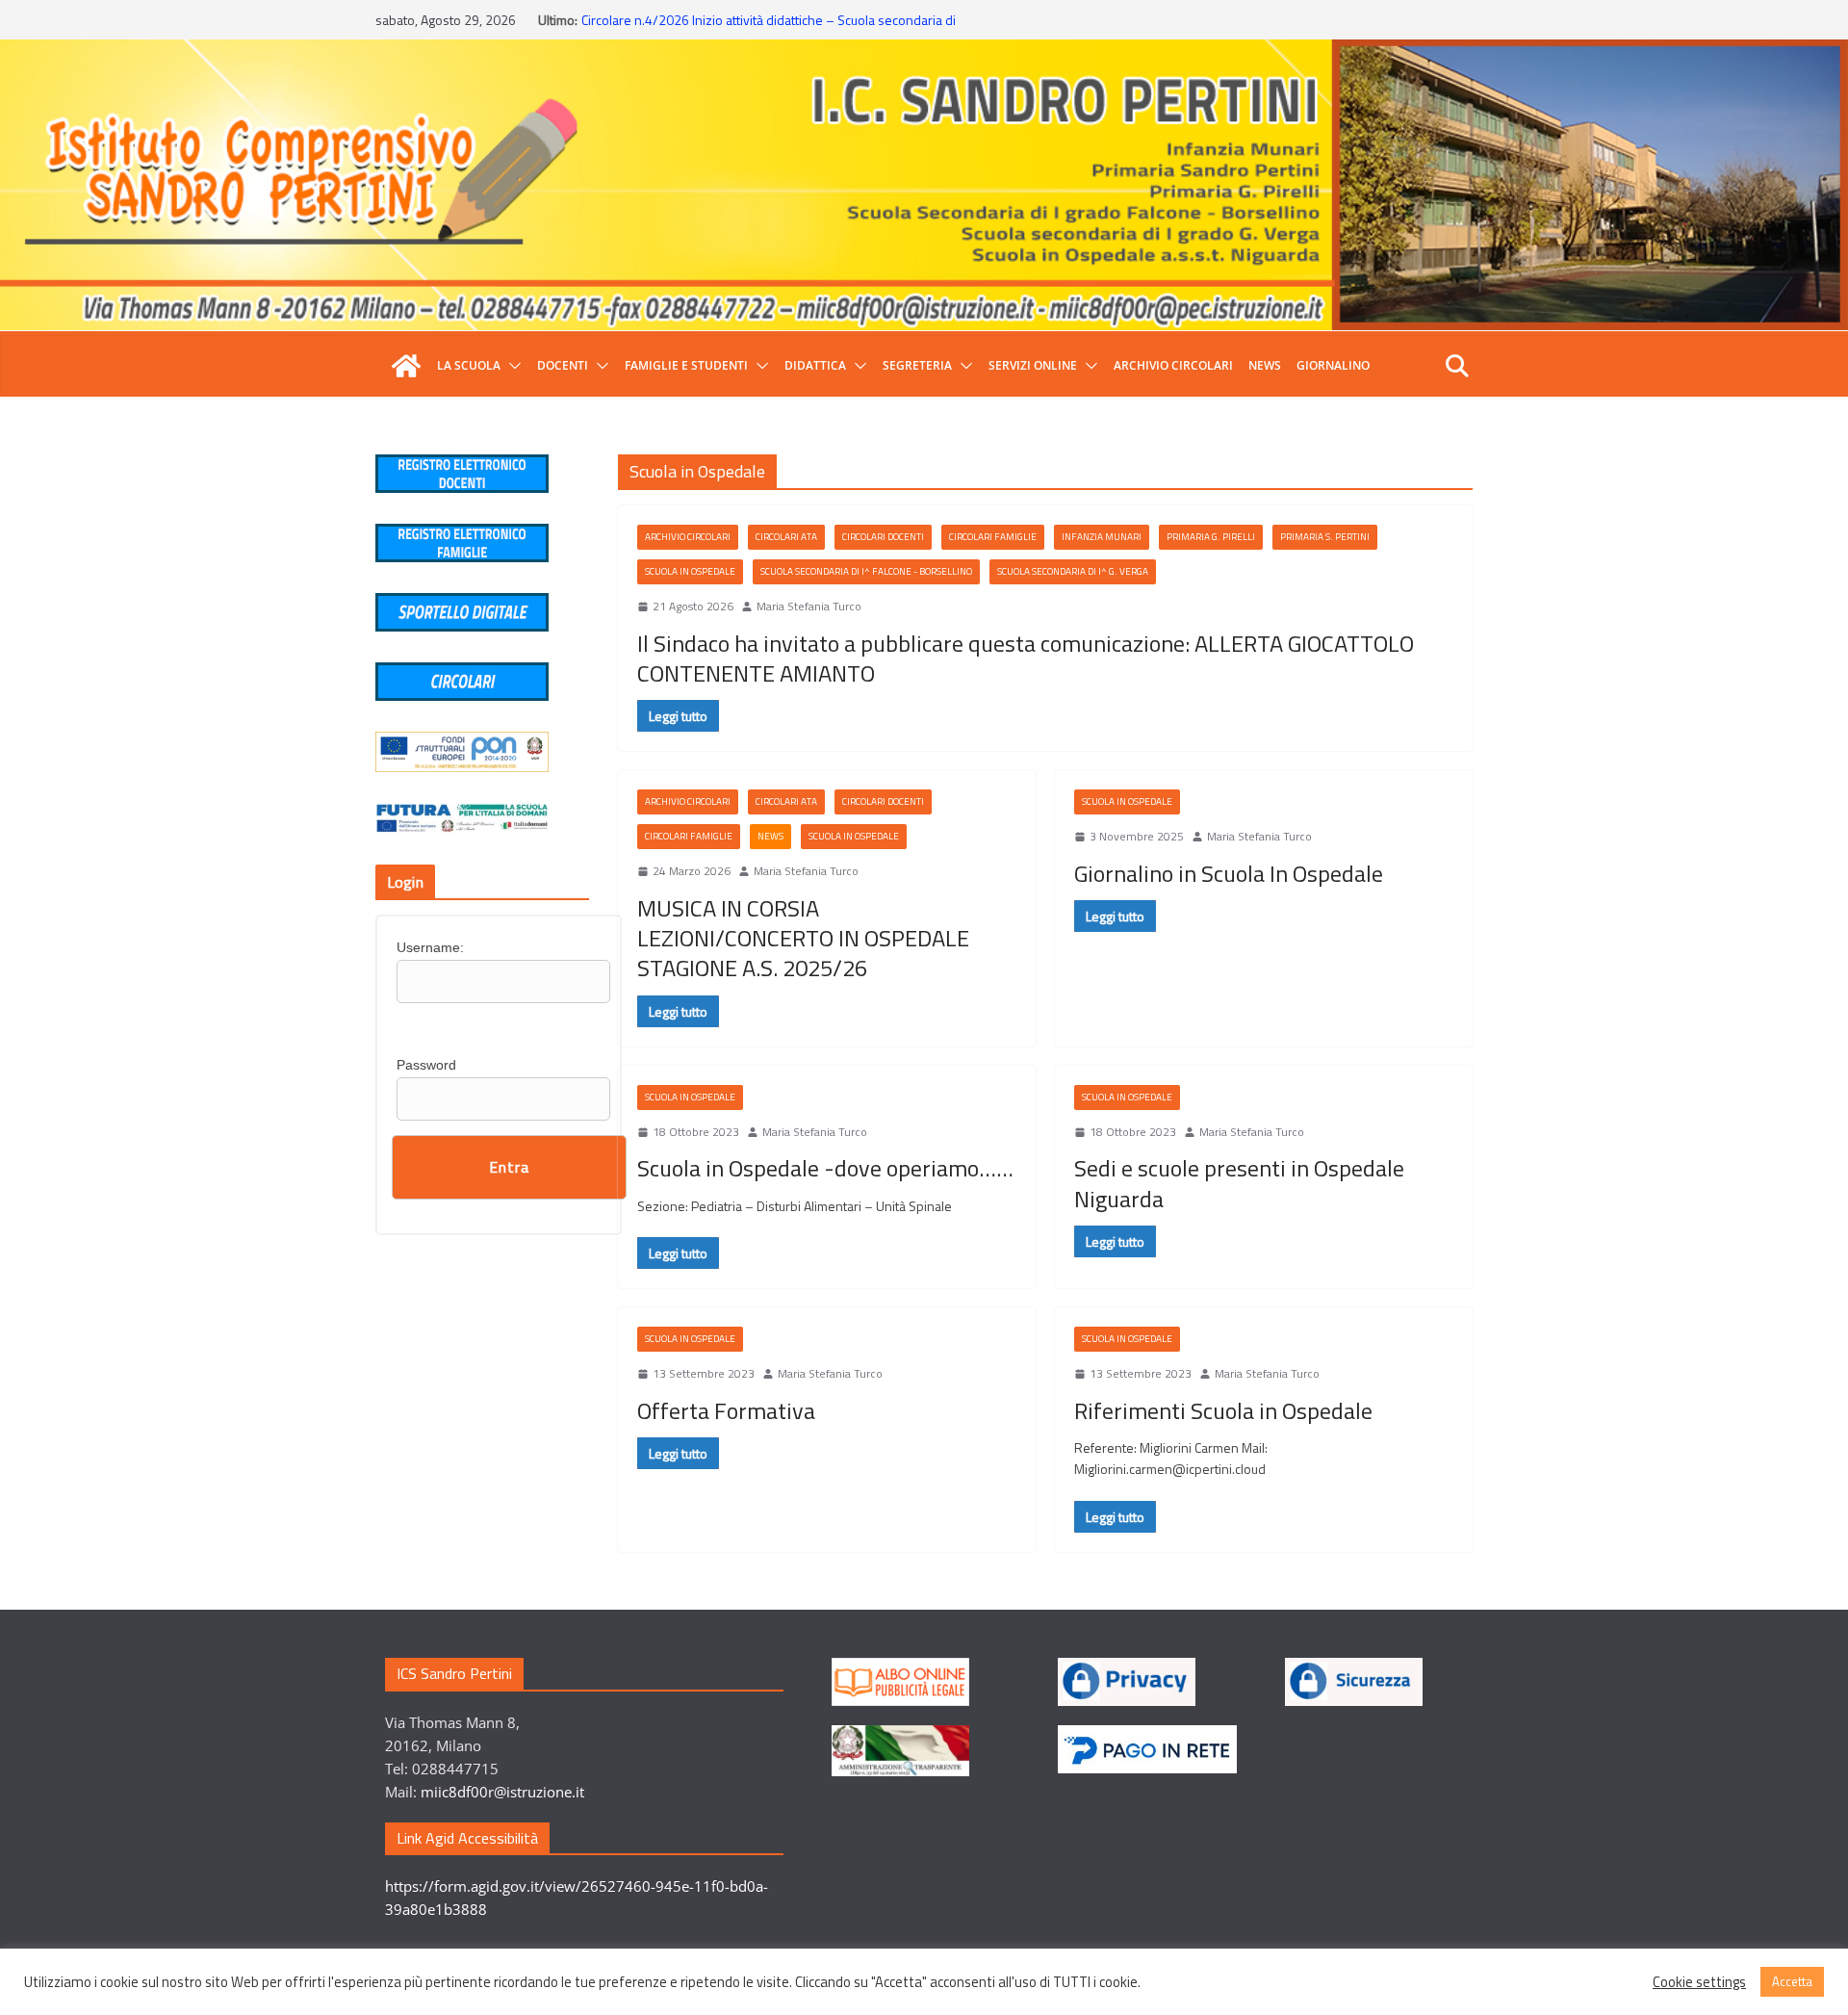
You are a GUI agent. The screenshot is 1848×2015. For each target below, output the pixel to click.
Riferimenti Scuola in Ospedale (1223, 1410)
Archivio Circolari (1173, 365)
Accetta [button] (1792, 1981)
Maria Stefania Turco (809, 606)
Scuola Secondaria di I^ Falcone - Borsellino (866, 571)
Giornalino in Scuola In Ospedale (1229, 873)
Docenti (563, 365)
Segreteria (917, 365)
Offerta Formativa (726, 1410)
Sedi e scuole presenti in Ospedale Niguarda (1239, 1183)
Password (426, 1065)
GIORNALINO (1333, 365)
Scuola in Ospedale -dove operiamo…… (825, 1168)
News (1265, 365)
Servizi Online (1033, 365)
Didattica (815, 365)
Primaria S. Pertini (1325, 537)
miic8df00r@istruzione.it (502, 1792)
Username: (430, 947)
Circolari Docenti (883, 537)
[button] (511, 366)
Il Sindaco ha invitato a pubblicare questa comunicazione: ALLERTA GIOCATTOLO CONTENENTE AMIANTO (1026, 658)
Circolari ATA (786, 537)
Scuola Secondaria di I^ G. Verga (1073, 571)
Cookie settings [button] (1699, 1982)
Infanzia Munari (1102, 537)
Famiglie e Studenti (686, 365)
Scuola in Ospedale (690, 571)
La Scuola (469, 365)
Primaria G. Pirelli (1211, 537)
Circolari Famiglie (993, 537)
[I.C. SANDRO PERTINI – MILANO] (406, 366)
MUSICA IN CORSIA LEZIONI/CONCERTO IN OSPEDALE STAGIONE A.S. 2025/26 (803, 938)
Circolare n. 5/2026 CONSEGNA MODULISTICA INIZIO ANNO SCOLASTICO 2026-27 (748, 27)
